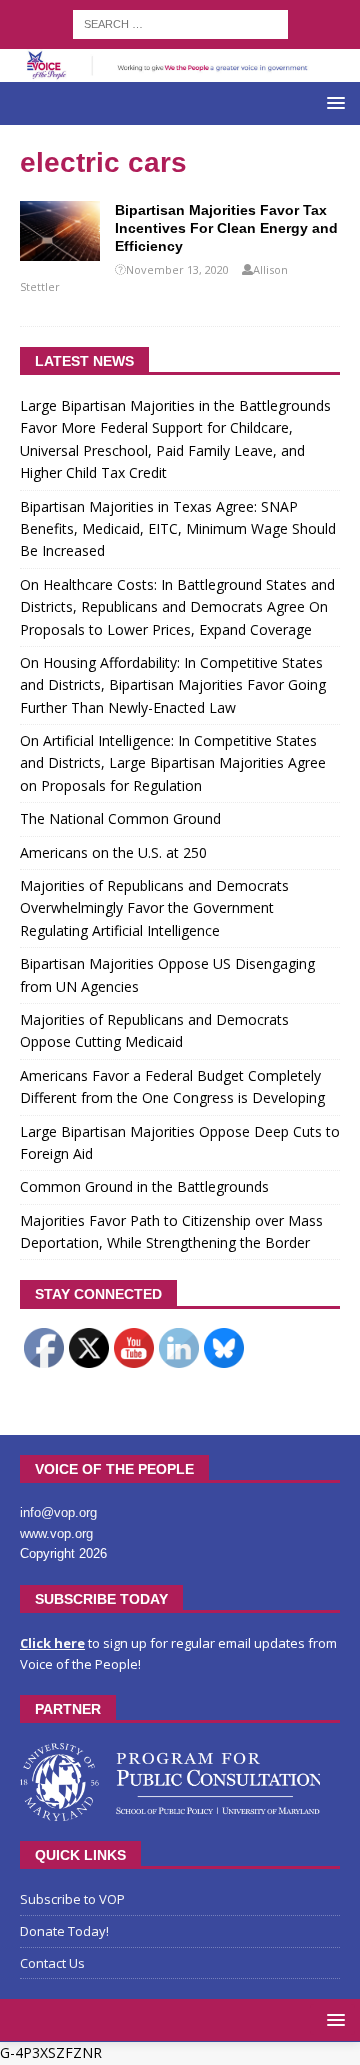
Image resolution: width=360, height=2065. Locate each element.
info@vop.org (58, 1512)
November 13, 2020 (177, 269)
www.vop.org (56, 1533)
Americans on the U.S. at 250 (113, 852)
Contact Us (52, 1963)
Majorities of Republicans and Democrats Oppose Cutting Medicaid (154, 1030)
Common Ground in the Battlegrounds (144, 1186)
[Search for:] (180, 22)
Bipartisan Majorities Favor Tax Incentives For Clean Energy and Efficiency (226, 228)
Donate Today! (64, 1931)
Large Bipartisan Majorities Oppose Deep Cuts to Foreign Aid (180, 1142)
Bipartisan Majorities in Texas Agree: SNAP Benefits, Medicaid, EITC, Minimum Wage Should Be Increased (178, 529)
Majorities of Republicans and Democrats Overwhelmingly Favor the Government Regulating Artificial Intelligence (154, 908)
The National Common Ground (120, 818)
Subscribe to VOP (72, 1899)
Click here (52, 1643)
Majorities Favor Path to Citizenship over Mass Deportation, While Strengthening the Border (171, 1231)
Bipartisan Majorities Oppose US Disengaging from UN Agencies (167, 974)
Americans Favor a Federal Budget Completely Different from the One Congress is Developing (172, 1086)
